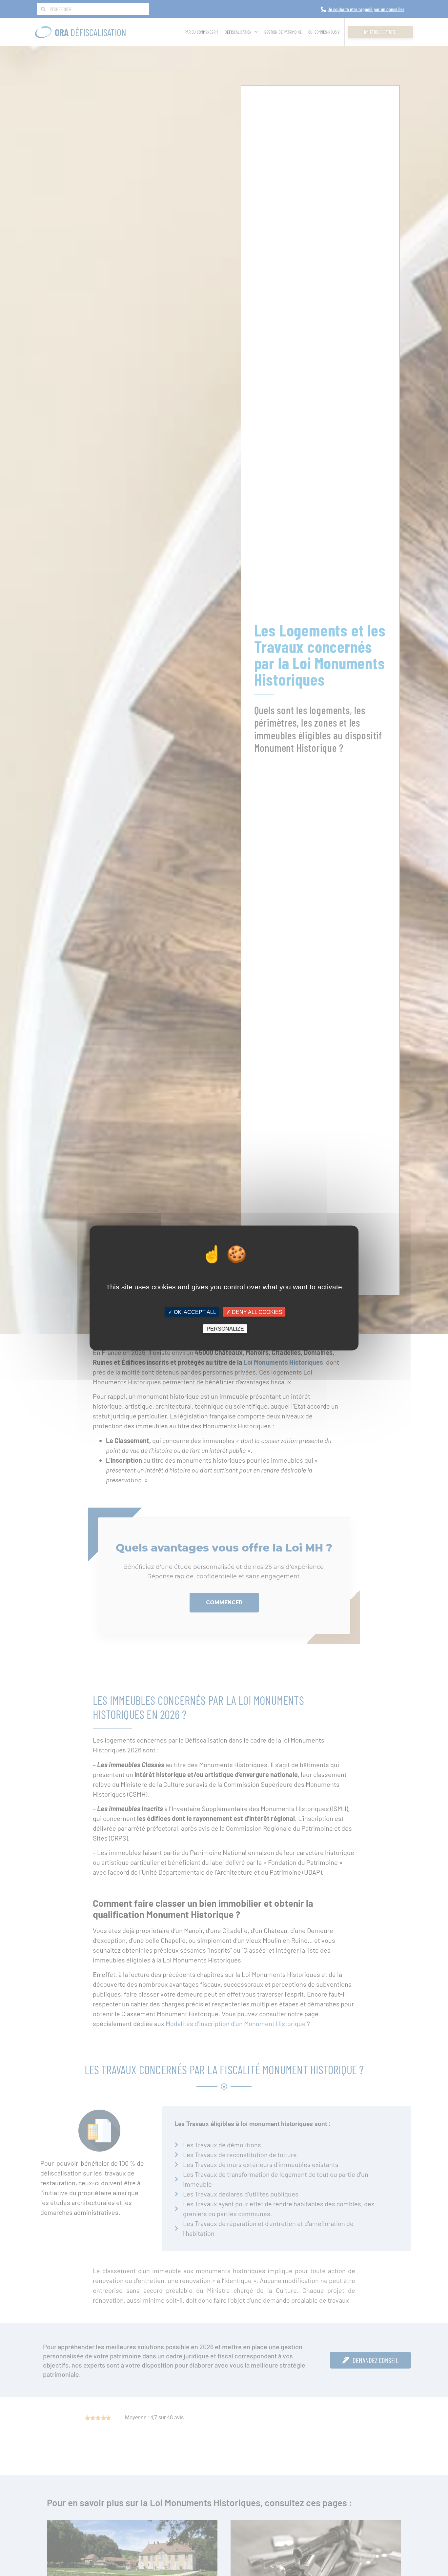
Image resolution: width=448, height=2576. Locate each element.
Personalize (225, 1328)
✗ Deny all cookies (254, 1312)
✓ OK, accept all (192, 1312)
